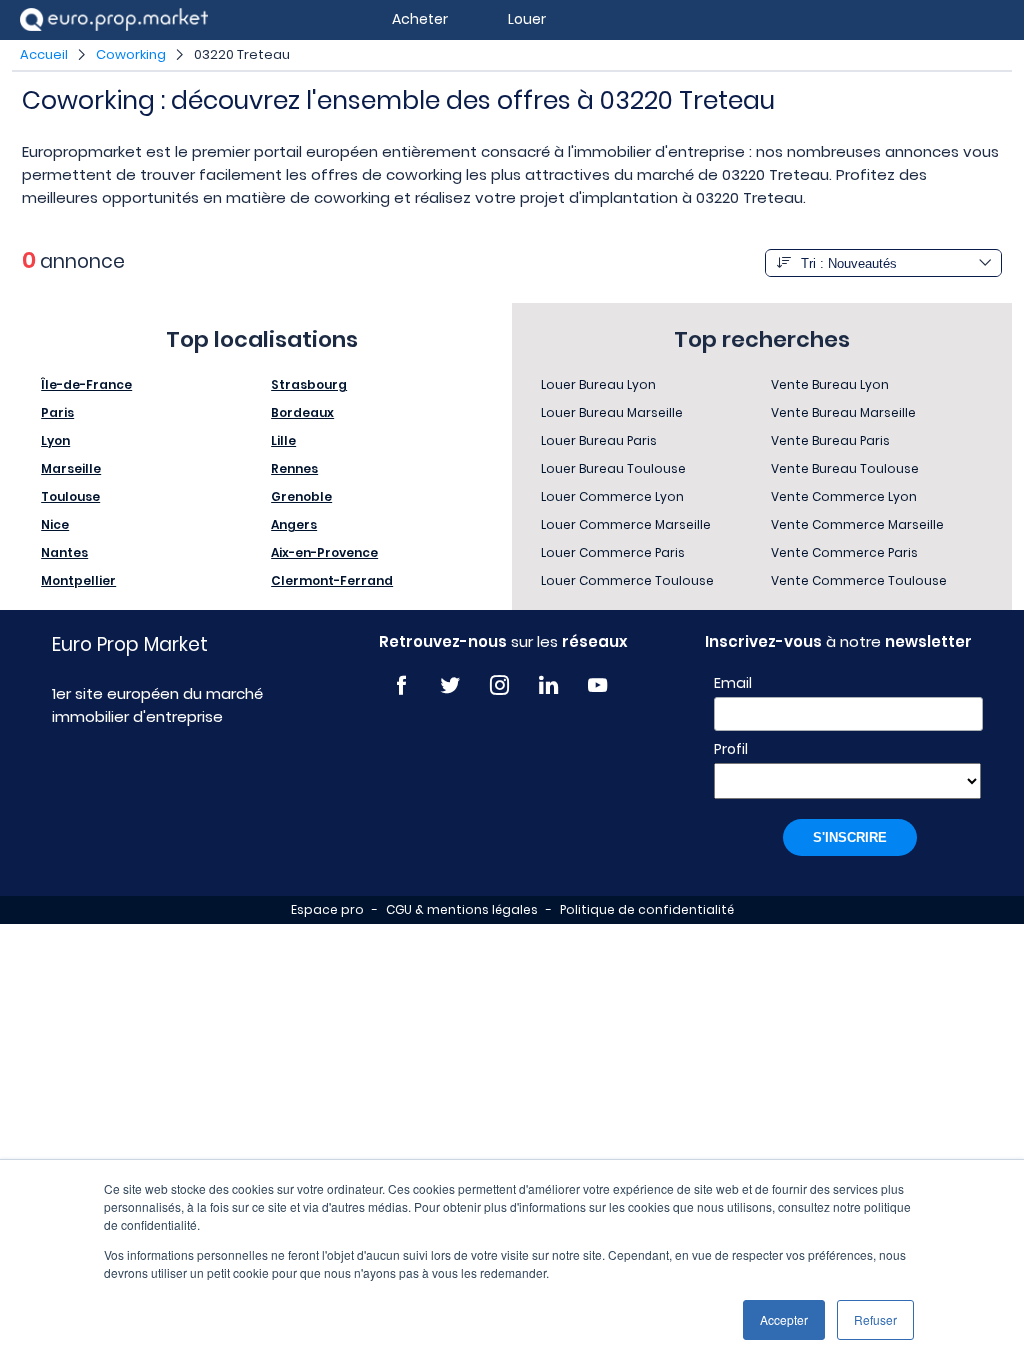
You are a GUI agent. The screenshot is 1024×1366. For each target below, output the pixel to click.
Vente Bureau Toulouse (845, 468)
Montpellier (78, 580)
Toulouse (70, 496)
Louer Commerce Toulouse (627, 580)
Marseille (71, 468)
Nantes (64, 552)
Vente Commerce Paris (844, 552)
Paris (57, 412)
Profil (731, 749)
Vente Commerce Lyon (844, 496)
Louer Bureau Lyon (598, 384)
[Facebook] (401, 685)
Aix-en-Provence (324, 552)
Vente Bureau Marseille (843, 412)
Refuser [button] (875, 1319)
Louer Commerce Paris (613, 552)
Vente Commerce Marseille (857, 524)
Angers (294, 524)
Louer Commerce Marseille (626, 524)
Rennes (294, 468)
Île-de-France (86, 384)
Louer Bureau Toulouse (613, 468)
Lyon (55, 440)
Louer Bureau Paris (599, 440)
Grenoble (301, 496)
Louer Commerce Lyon (612, 496)
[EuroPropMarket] (114, 19)
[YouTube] (597, 685)
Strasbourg (309, 384)
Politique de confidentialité (647, 909)
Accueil (44, 54)
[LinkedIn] (548, 685)
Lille (283, 440)
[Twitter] (450, 685)
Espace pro (327, 909)
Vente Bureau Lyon (830, 384)
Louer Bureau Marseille (612, 412)
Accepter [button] (784, 1319)
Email (733, 683)
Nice (55, 524)
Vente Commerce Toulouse (859, 580)
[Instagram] (499, 685)
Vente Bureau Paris (830, 440)
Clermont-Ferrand (332, 580)
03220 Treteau (242, 54)
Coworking (131, 54)
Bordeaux (302, 412)
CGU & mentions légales (462, 909)
